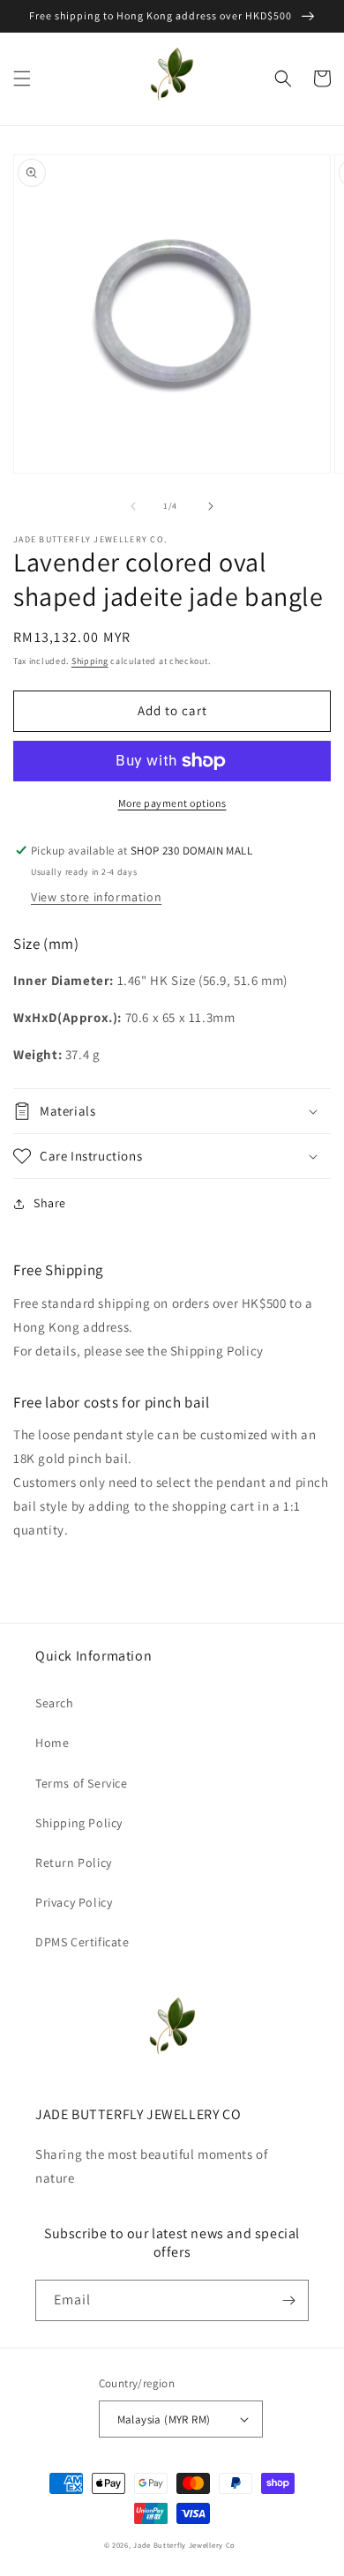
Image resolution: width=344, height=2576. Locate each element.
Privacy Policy (74, 1902)
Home (52, 1743)
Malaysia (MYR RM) (164, 2419)
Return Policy (74, 1863)
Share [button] (50, 1203)
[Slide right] (211, 506)
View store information (96, 897)
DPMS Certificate (82, 1942)
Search (55, 1703)
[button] (22, 78)
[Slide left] (133, 506)
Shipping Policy (79, 1823)
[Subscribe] (288, 2300)
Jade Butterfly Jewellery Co (184, 2545)
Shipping (90, 661)
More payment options (172, 803)
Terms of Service (82, 1783)
